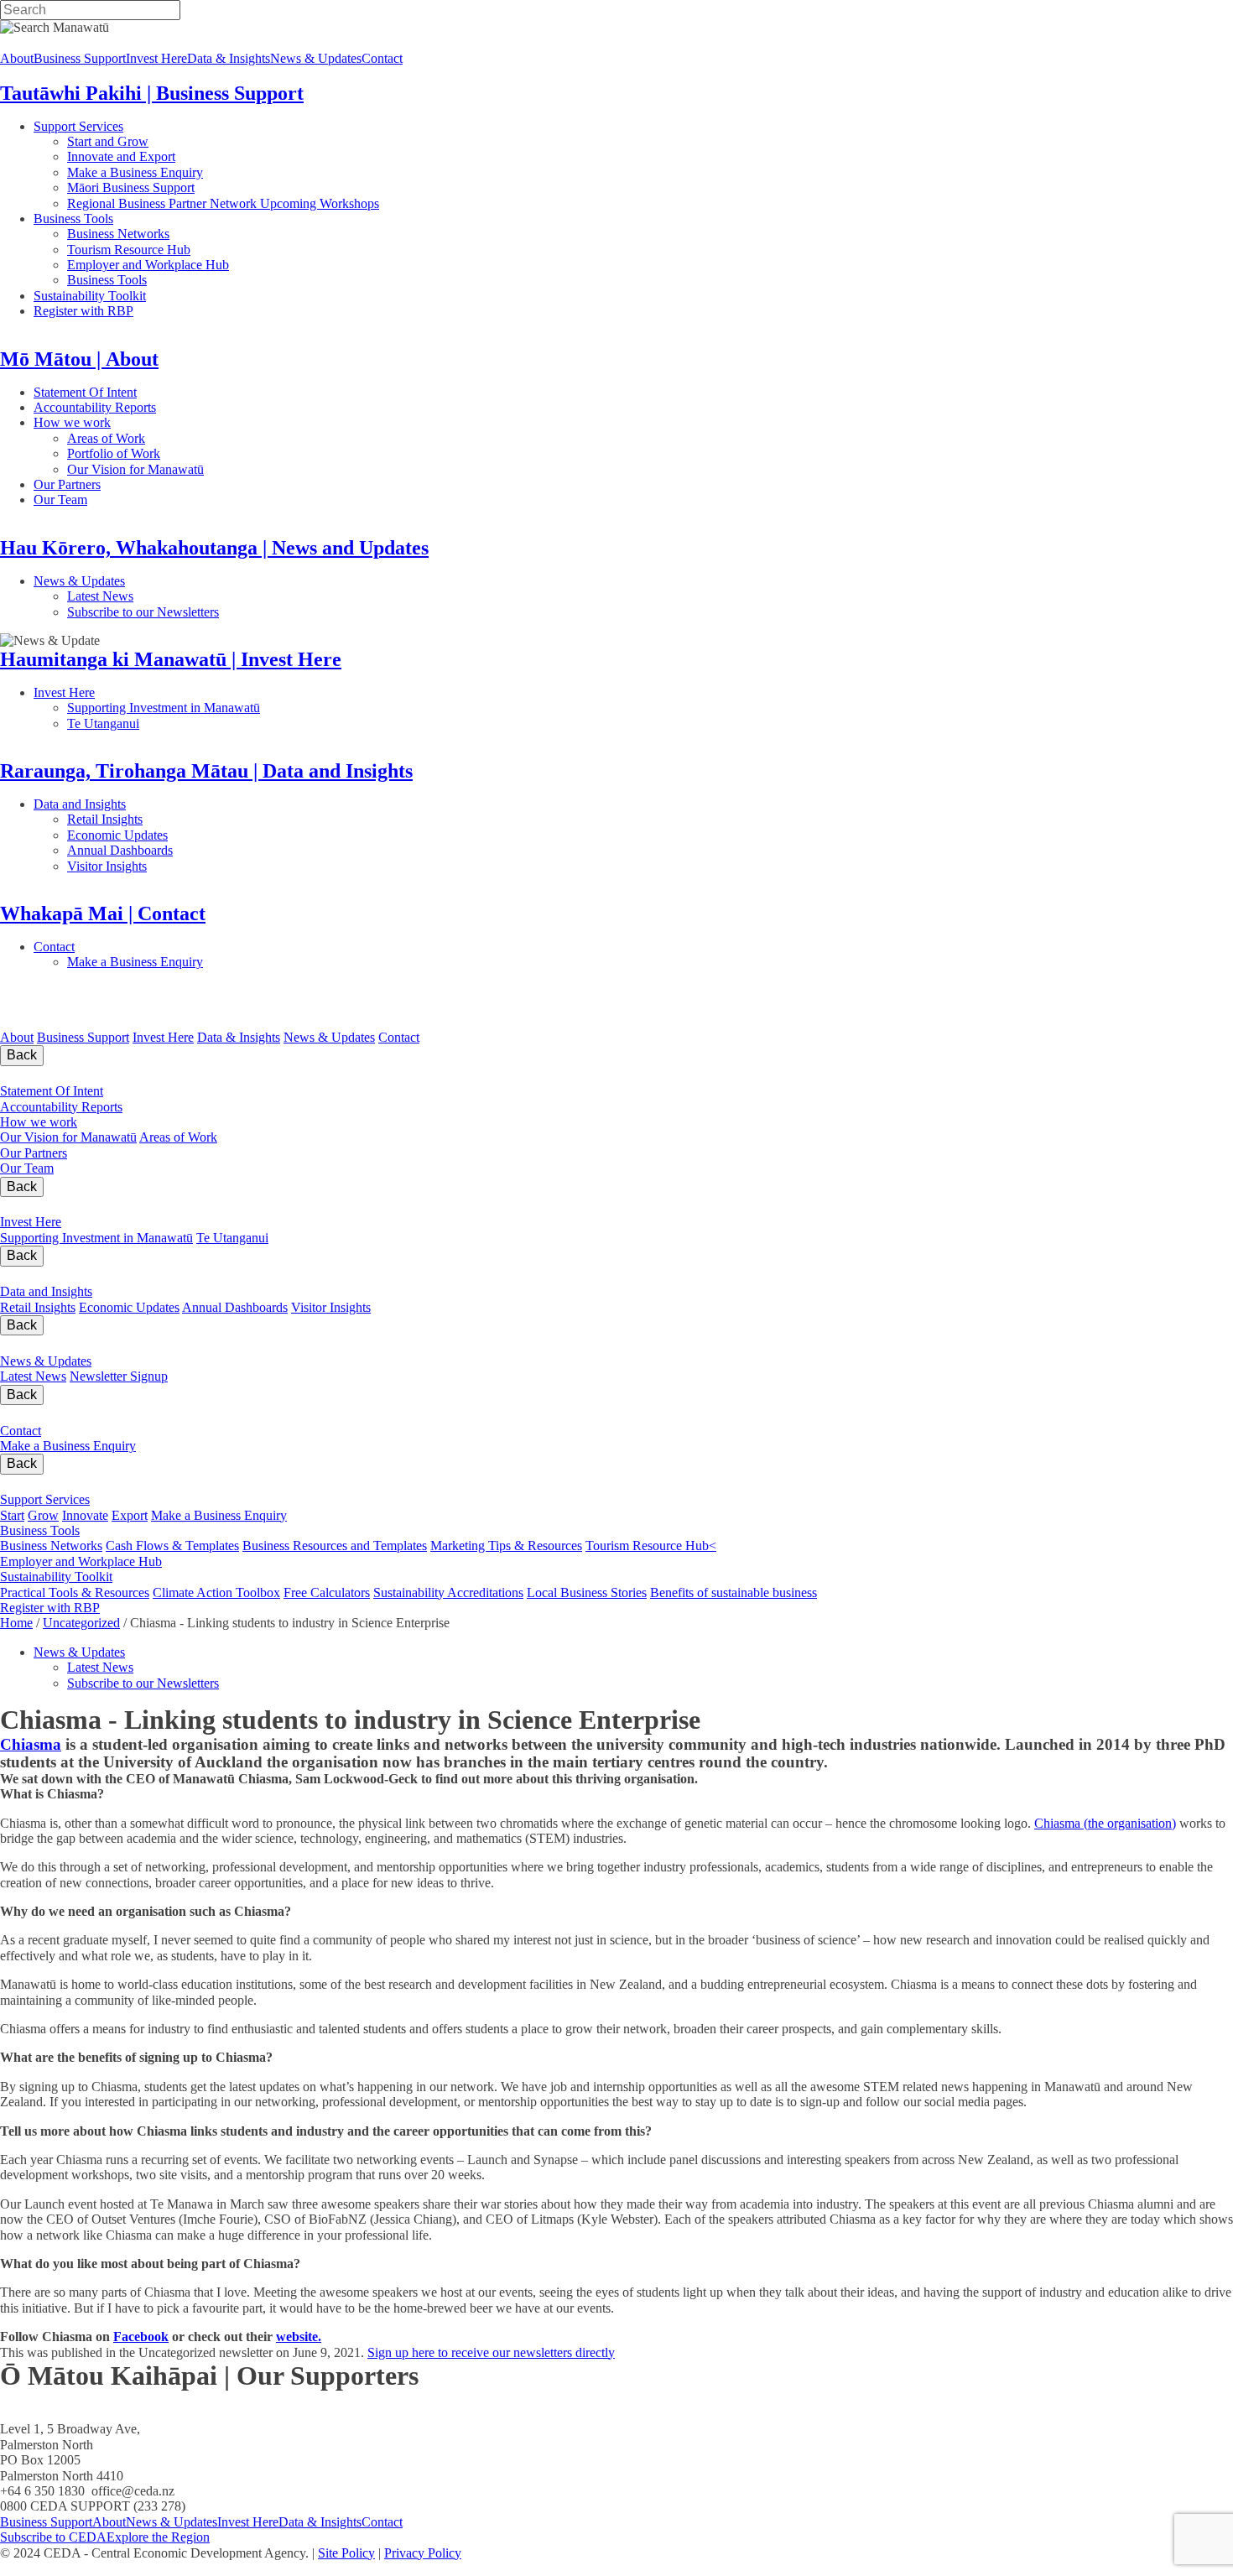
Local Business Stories (587, 1592)
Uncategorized (81, 1623)
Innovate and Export (121, 156)
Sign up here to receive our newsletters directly (491, 2352)
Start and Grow (108, 141)
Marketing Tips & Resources (506, 1546)
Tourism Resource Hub (129, 250)
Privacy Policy (423, 2553)
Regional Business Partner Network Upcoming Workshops (223, 203)
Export (130, 1515)
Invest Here (156, 58)
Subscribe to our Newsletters (143, 612)
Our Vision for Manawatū (245, 469)
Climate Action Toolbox (216, 1592)
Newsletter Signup (119, 1376)
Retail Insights (168, 819)
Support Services (133, 126)
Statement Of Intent (133, 392)
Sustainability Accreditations (448, 1592)
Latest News (163, 596)
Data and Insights (162, 804)
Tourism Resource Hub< (651, 1546)
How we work (147, 422)
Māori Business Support (131, 187)
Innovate (85, 1515)
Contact (382, 58)
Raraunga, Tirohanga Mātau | (169, 1275)
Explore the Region (158, 2537)
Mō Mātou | (64, 1075)
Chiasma (31, 1744)
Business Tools (125, 219)
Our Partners (141, 484)
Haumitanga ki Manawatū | (137, 1206)
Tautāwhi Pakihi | (123, 1483)
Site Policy (346, 2553)
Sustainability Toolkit (90, 296)
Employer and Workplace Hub (148, 265)
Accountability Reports (148, 407)
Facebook (141, 2337)
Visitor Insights (168, 866)
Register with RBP (83, 311)
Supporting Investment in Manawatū (267, 708)
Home (16, 1623)
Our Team (127, 500)
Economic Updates (192, 835)
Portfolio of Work (114, 453)
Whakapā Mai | (83, 1414)
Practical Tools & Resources (75, 1592)
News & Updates (316, 58)
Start (12, 1515)
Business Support (80, 58)
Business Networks (172, 234)
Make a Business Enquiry (135, 172)
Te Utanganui (103, 723)
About (17, 58)
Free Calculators (327, 1592)
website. (299, 2337)
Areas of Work (154, 438)
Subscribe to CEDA (53, 2537)
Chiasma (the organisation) (1105, 1823)
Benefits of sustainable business (734, 1592)
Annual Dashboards (174, 850)
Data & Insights (229, 58)
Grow (43, 1515)
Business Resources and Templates (335, 1546)
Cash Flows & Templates (172, 1546)
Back (22, 1055)
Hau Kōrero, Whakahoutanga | (174, 1344)
